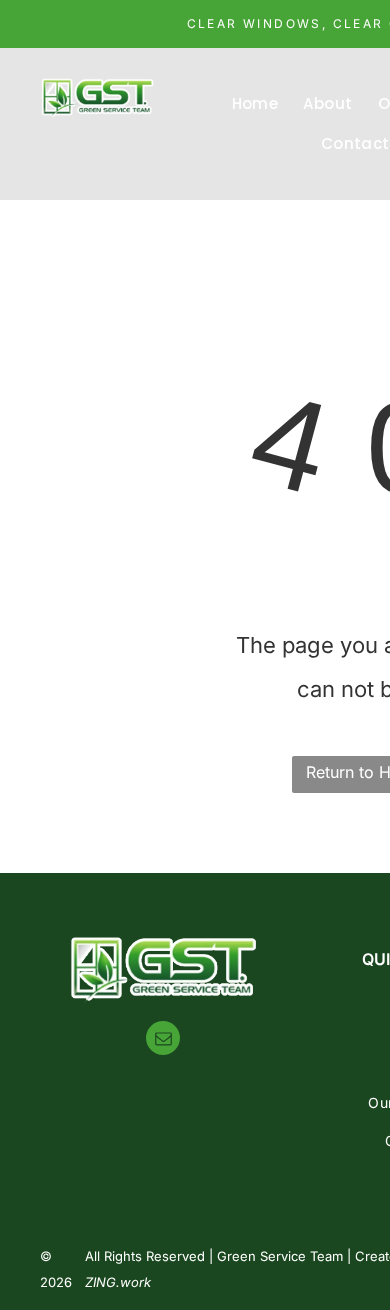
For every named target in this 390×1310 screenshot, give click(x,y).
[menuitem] (258, 104)
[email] (163, 1040)
